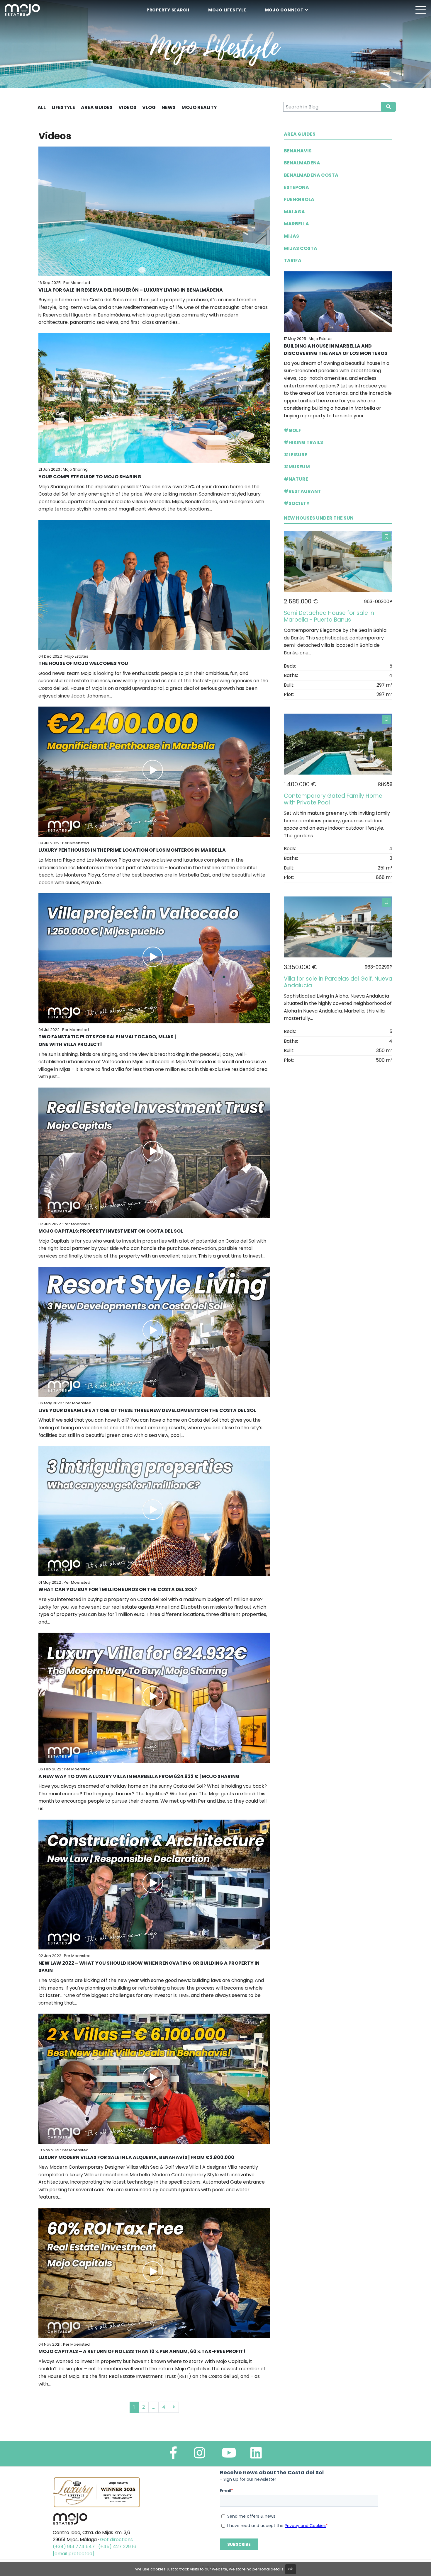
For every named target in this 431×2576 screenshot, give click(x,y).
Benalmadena (302, 163)
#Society (297, 503)
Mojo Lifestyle (227, 10)
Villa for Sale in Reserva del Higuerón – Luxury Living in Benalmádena (131, 290)
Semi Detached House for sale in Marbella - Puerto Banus (329, 616)
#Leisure (296, 455)
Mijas (291, 236)
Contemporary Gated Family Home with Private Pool (333, 799)
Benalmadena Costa (311, 175)
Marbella (296, 224)
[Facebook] (173, 2455)
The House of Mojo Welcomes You (83, 663)
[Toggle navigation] (420, 10)
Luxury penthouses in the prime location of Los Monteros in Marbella (132, 850)
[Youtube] (229, 2455)
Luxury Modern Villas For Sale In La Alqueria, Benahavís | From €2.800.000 (136, 2157)
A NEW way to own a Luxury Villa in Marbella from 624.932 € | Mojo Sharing (139, 1776)
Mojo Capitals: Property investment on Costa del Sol (111, 1231)
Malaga (294, 212)
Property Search (168, 10)
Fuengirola (299, 199)
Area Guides (300, 134)
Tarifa (293, 260)
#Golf (292, 430)
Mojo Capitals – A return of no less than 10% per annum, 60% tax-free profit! (142, 2351)
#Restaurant (302, 491)
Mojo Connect (284, 10)
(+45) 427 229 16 (117, 2547)
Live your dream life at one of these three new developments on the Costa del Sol (147, 1410)
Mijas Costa (301, 248)
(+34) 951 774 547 (74, 2547)
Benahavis (298, 151)
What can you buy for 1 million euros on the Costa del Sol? (118, 1589)
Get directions (116, 2540)
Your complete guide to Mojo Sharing (90, 477)
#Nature (296, 479)
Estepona (296, 187)
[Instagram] (200, 2455)
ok (291, 2569)
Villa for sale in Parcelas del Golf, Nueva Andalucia (338, 982)
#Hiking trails (303, 442)
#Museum (297, 467)
